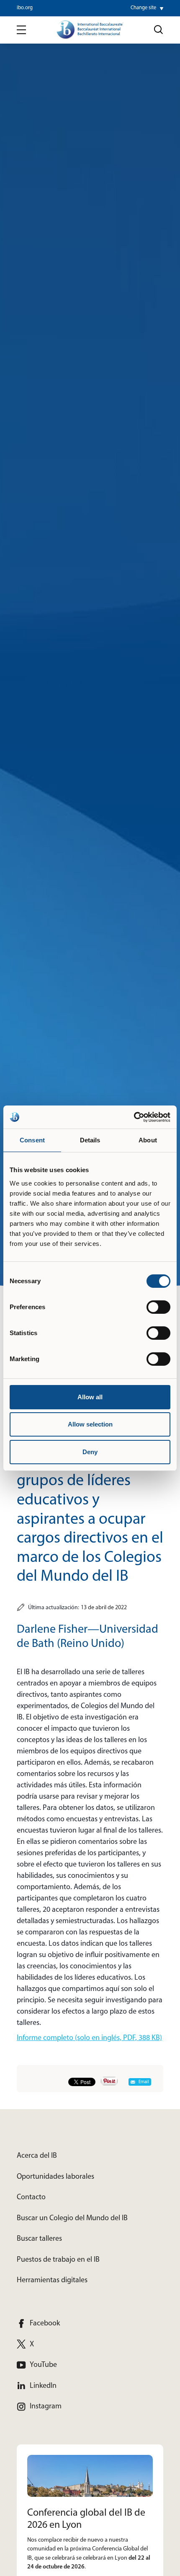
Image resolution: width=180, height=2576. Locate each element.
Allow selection (90, 1424)
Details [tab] (90, 1140)
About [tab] (148, 1140)
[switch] (158, 1307)
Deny (90, 1452)
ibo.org (25, 8)
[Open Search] (159, 30)
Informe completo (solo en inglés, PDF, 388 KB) (89, 2038)
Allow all (90, 1397)
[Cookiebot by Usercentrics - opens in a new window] (134, 1117)
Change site (143, 8)
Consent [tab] (32, 1140)
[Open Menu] (21, 30)
